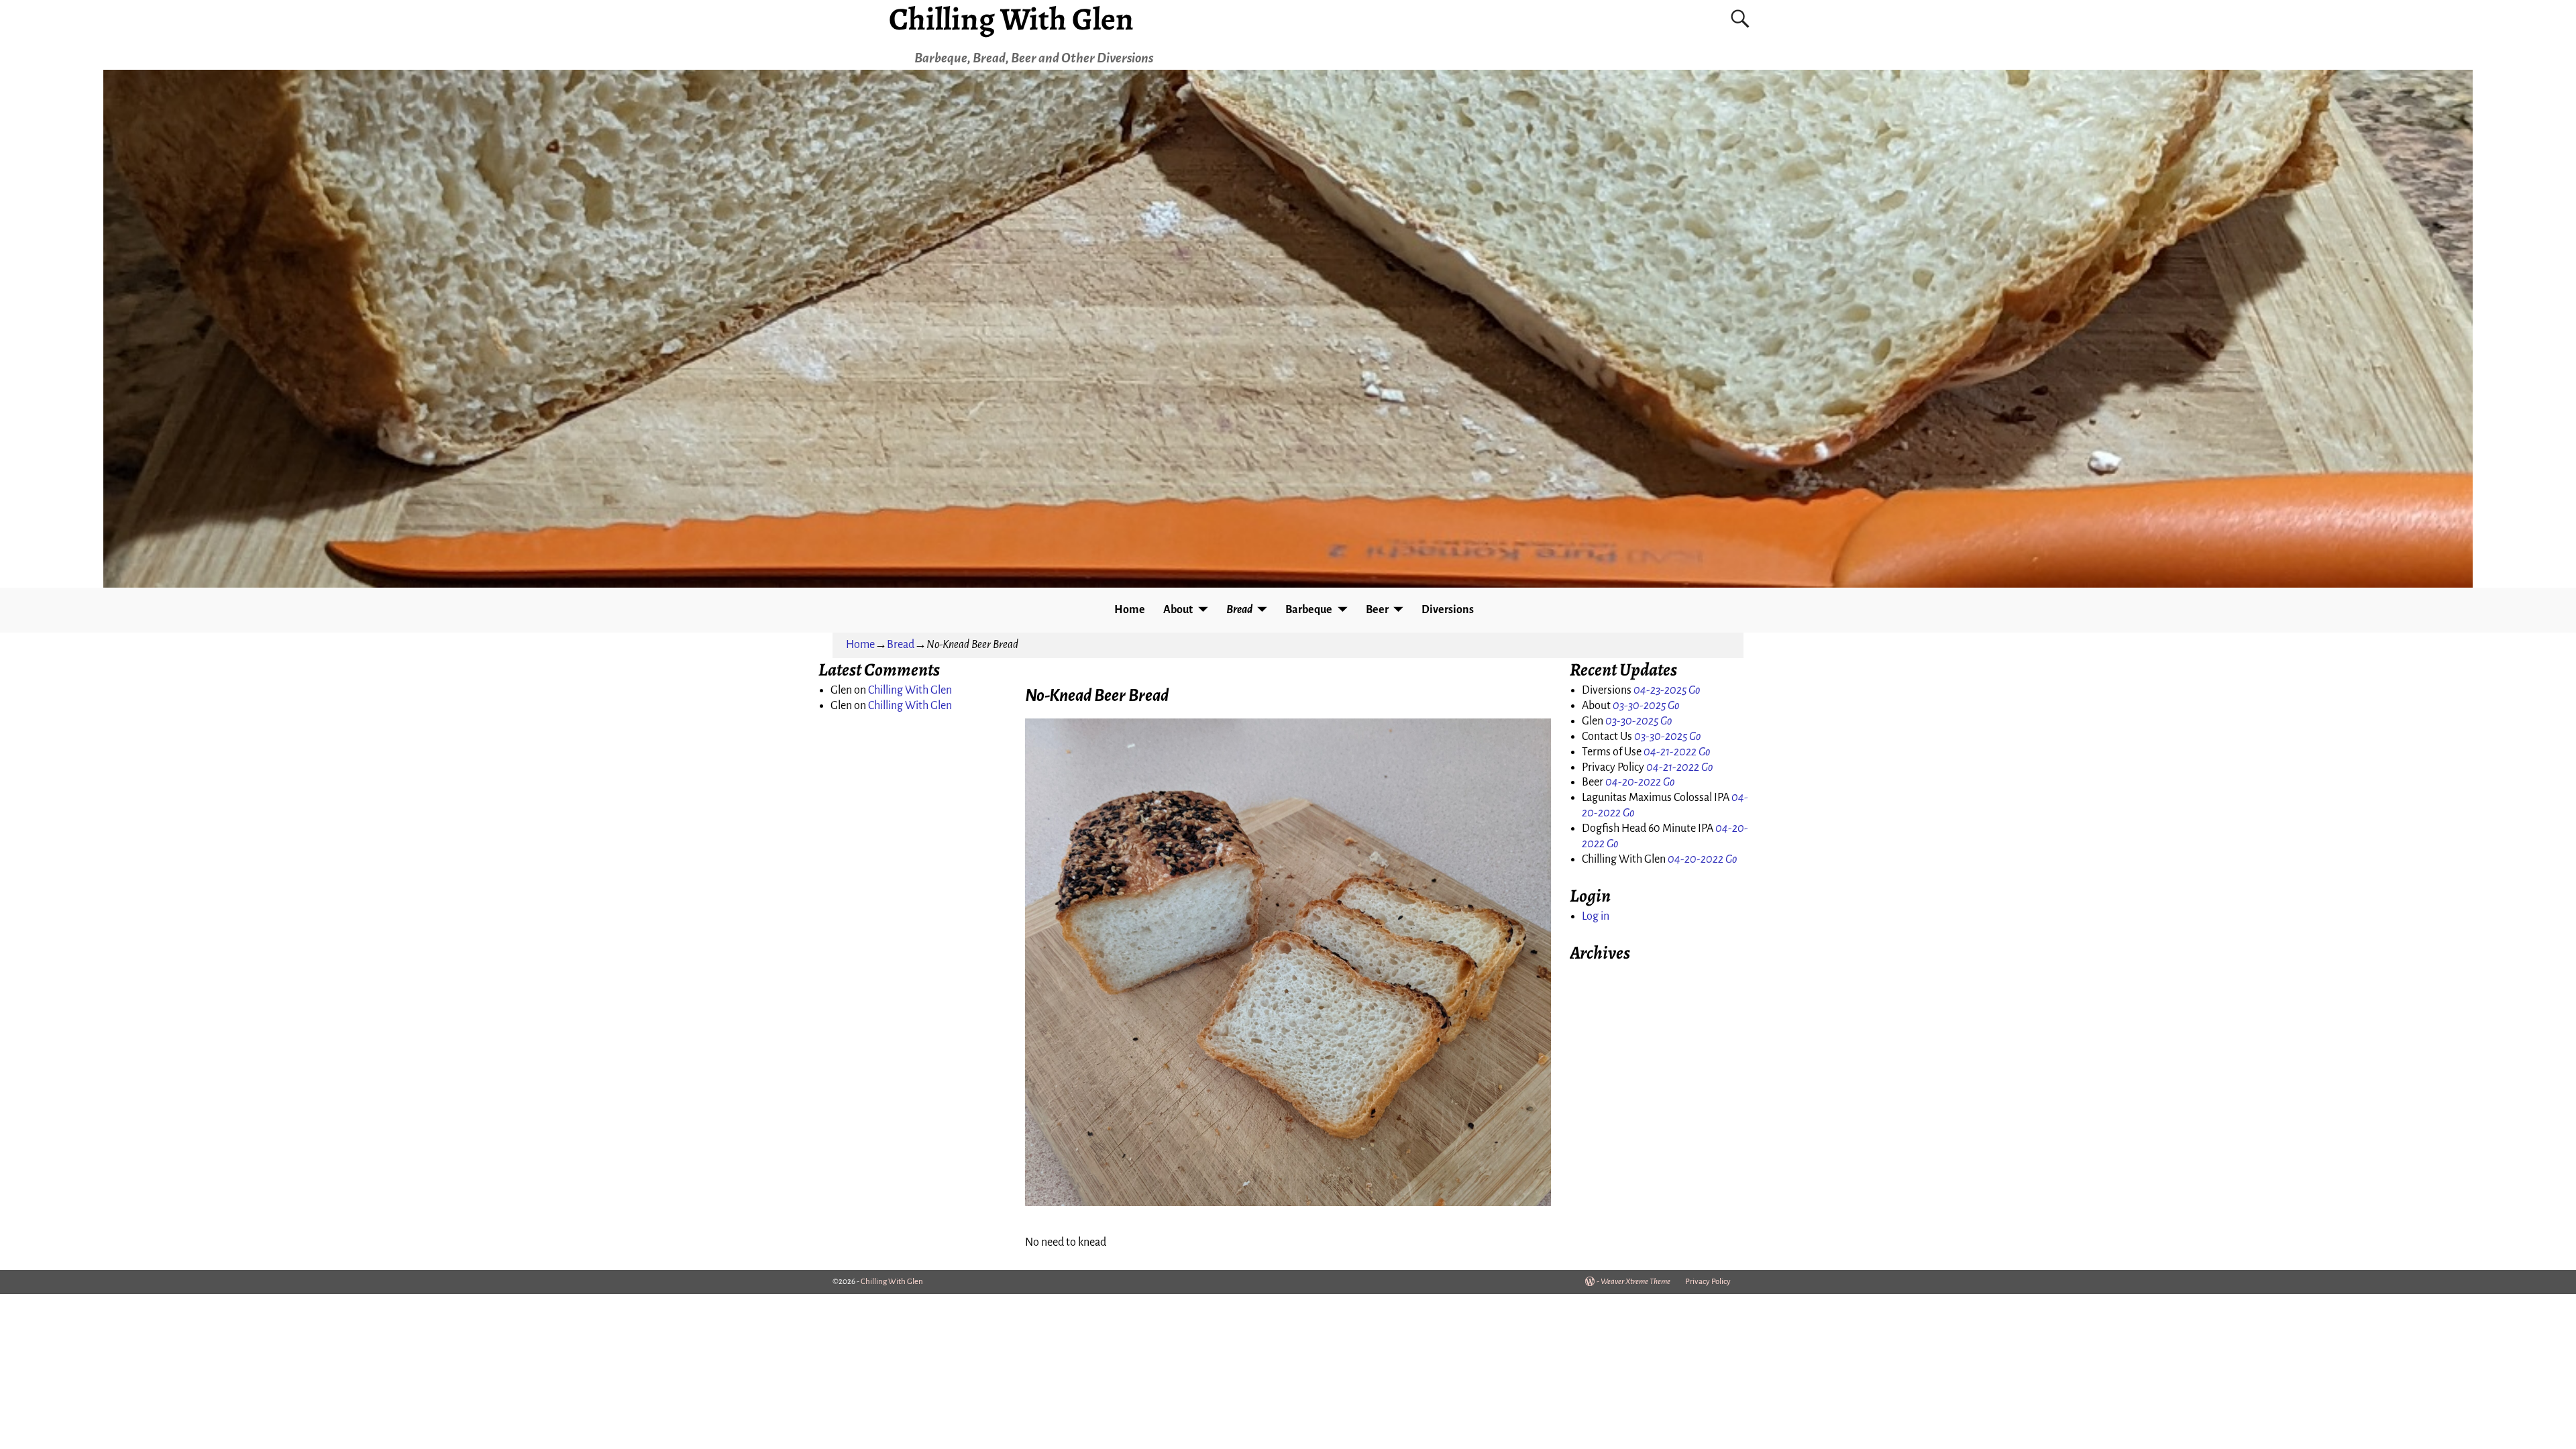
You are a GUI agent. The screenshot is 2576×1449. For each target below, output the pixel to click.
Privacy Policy (1708, 1282)
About (1178, 610)
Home (1130, 610)
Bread (1239, 610)
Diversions (1448, 610)
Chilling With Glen (910, 690)
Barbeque (1309, 610)
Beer (1377, 610)
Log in (1596, 916)
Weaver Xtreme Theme (1635, 1282)
